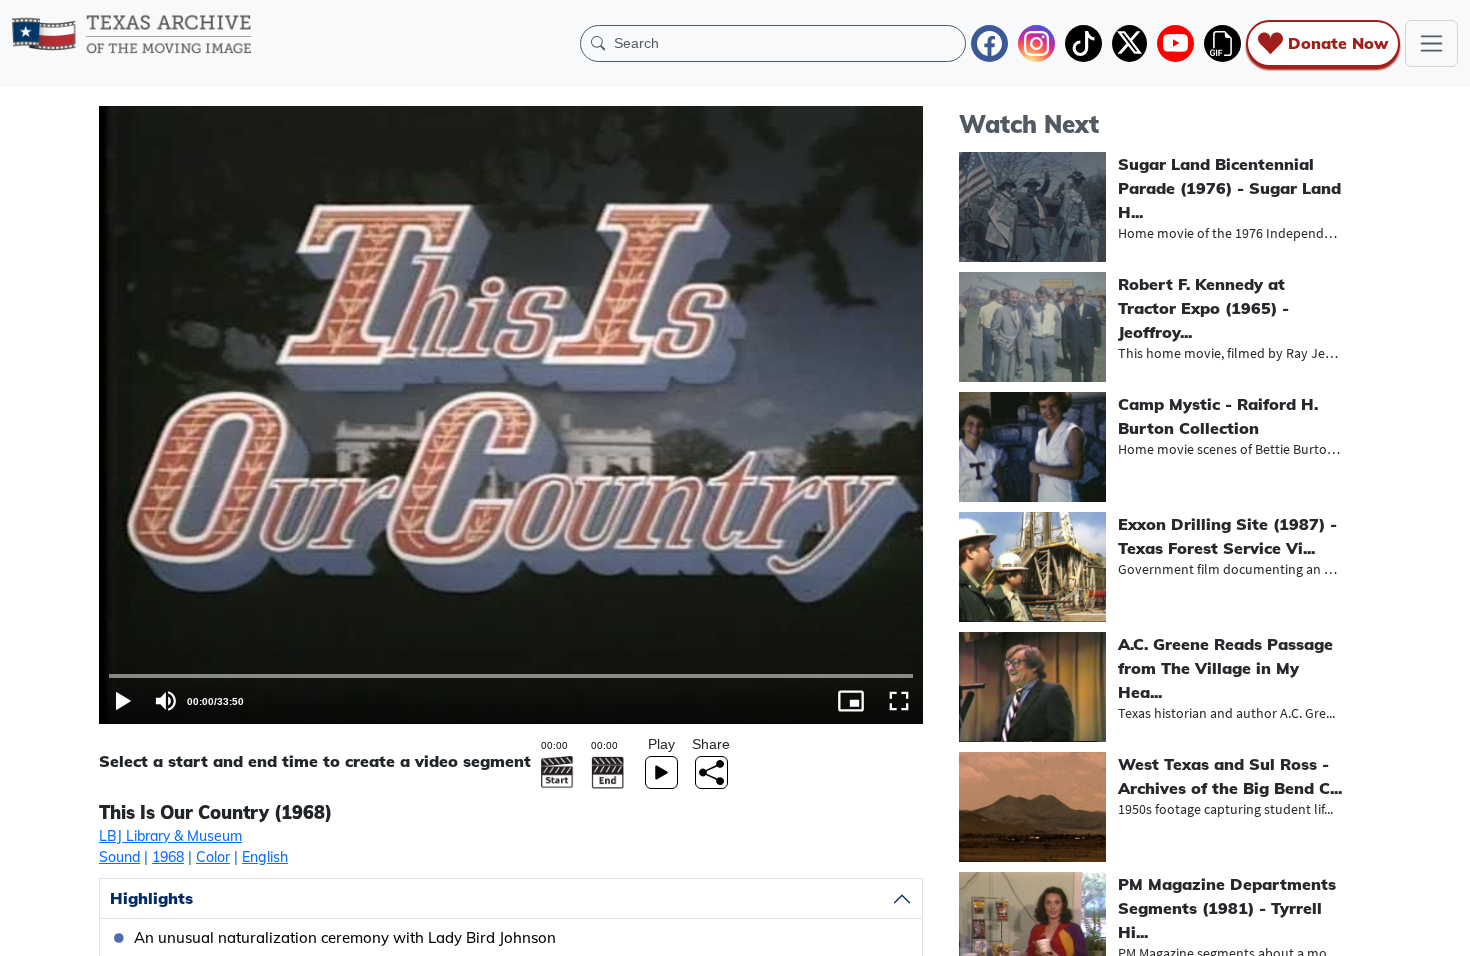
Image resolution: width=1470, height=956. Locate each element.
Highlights (151, 898)
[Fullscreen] (899, 701)
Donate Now (1338, 43)
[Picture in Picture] (851, 701)
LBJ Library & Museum (170, 836)
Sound (119, 857)
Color (213, 857)
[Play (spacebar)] (123, 701)
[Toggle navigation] (1431, 43)
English (265, 857)
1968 (168, 857)
